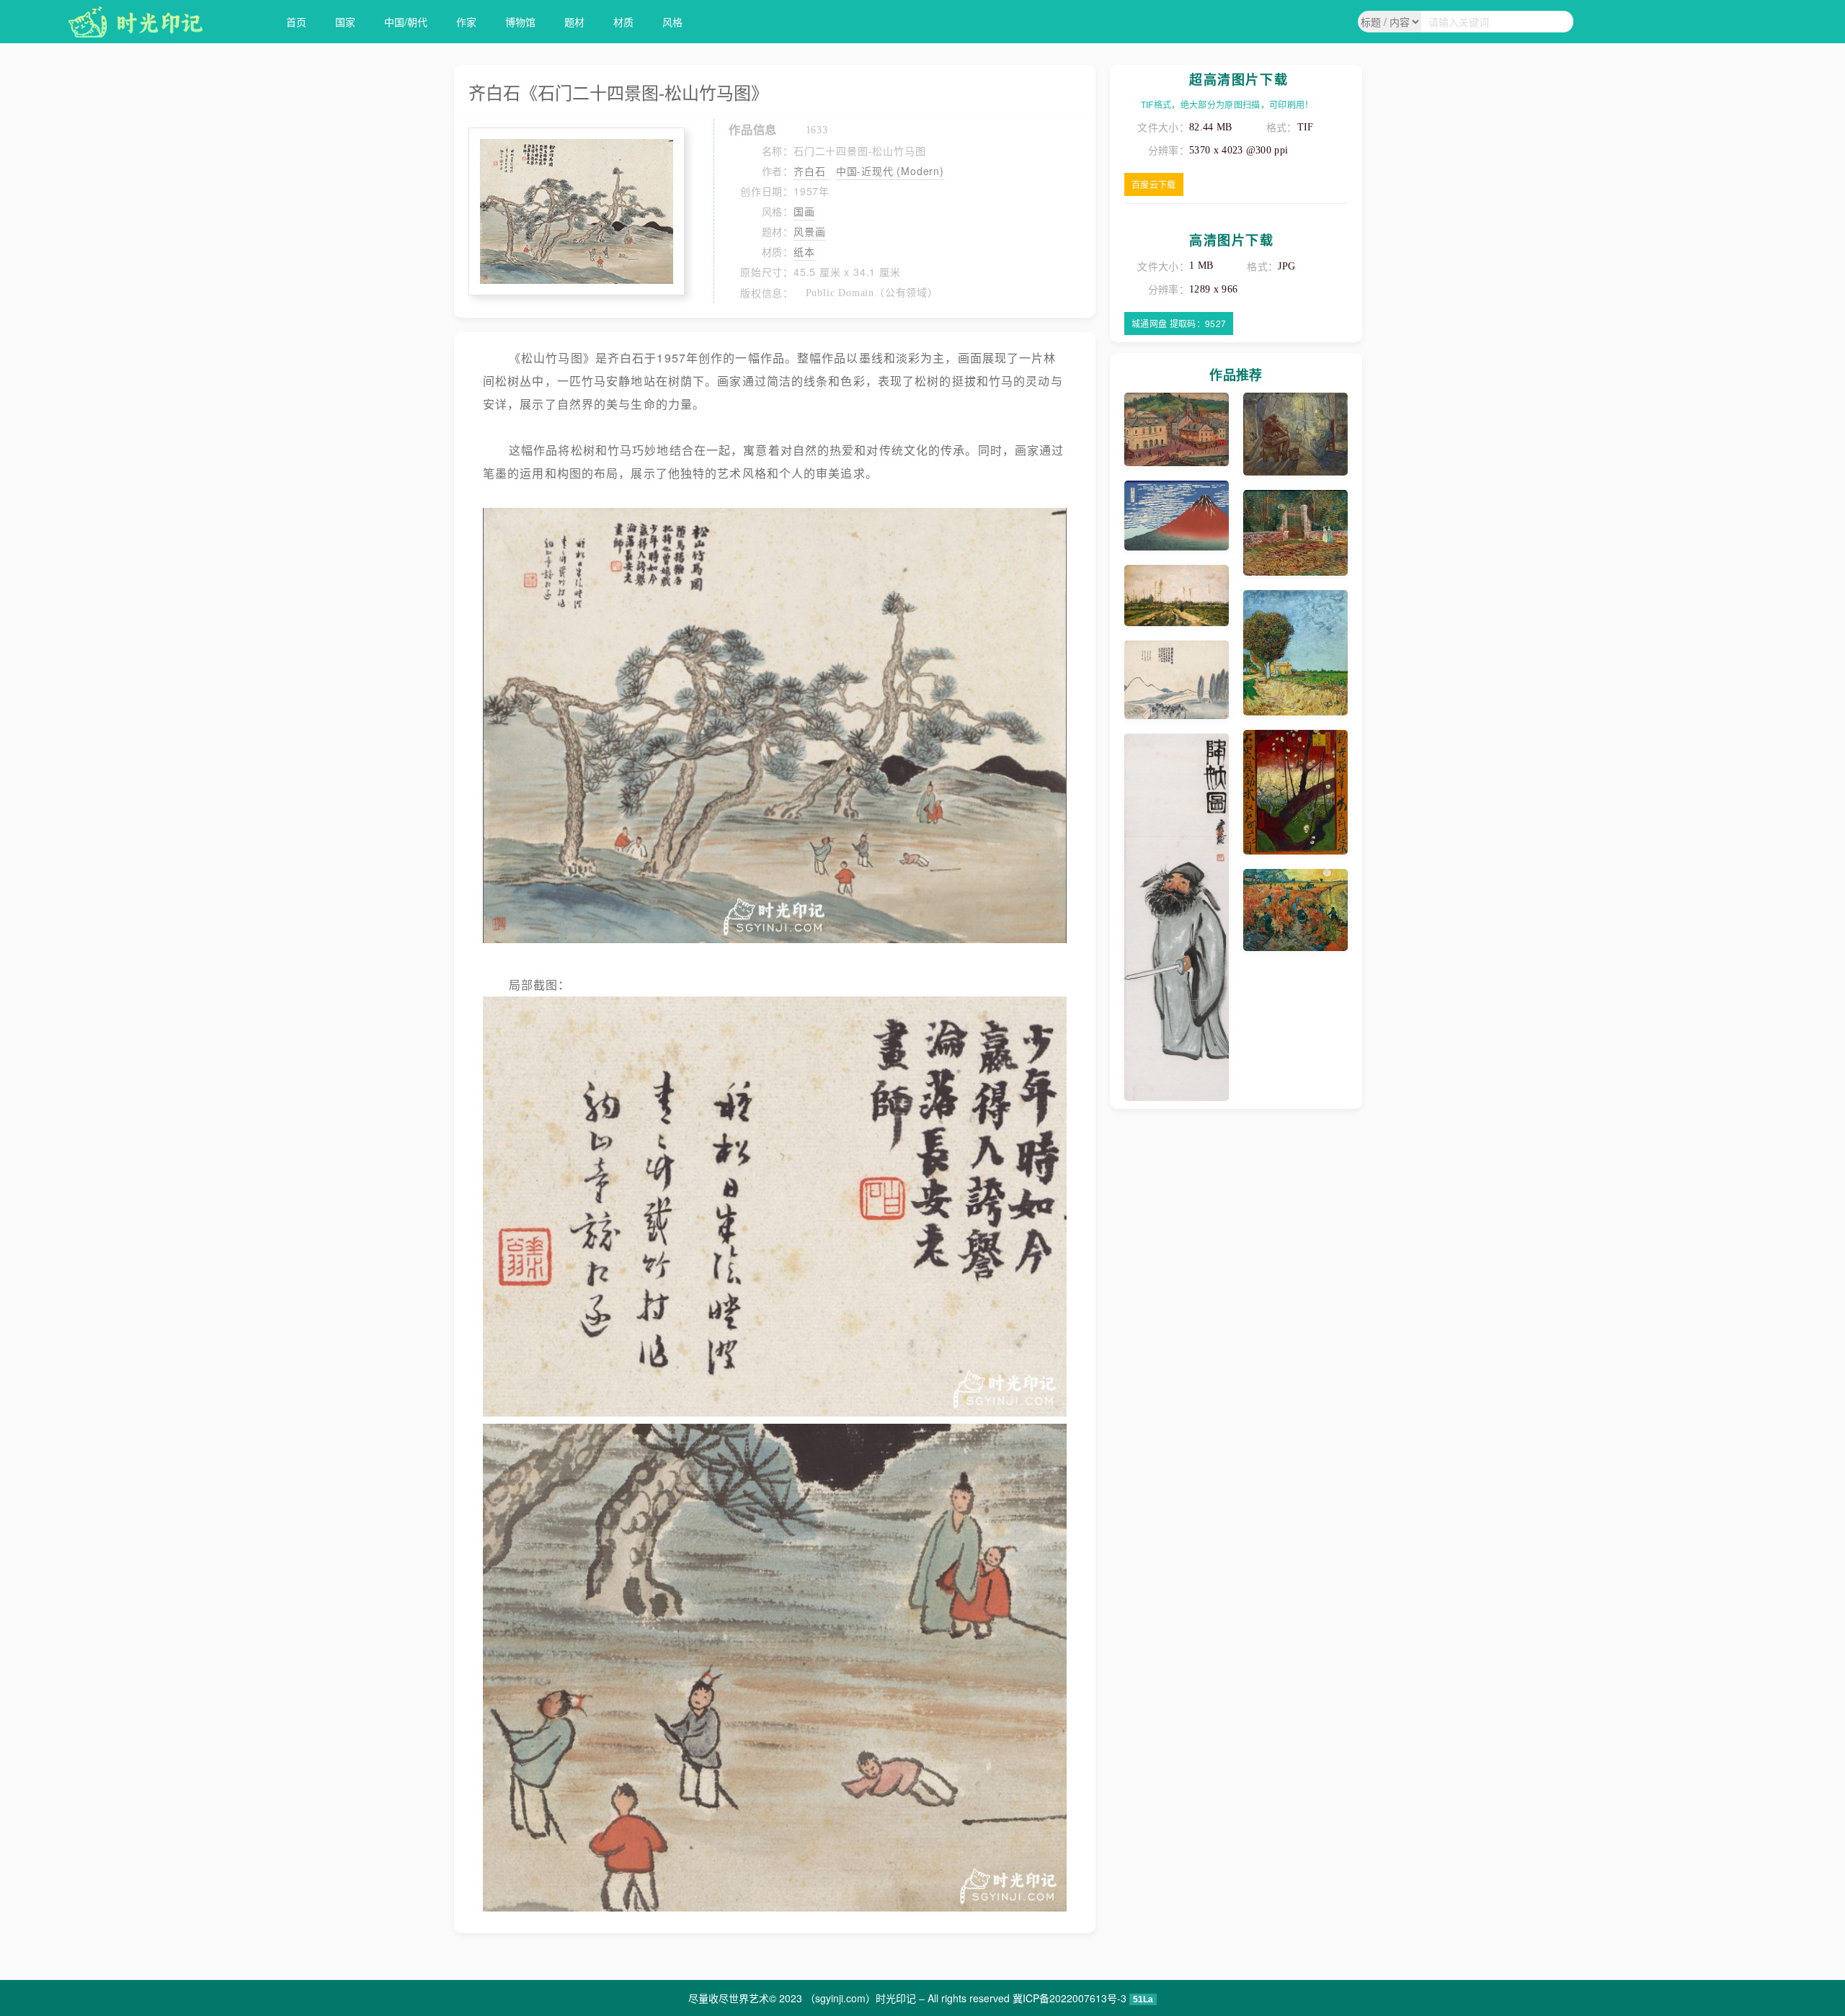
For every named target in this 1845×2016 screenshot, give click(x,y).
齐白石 (811, 171)
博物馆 (520, 22)
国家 (345, 22)
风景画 (809, 231)
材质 (623, 22)
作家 (466, 22)
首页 (296, 22)
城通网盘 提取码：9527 (1179, 323)
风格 (672, 22)
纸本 (804, 251)
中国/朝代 (406, 22)
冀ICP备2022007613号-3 (1070, 1998)
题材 (574, 22)
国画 (804, 211)
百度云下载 (1154, 184)
